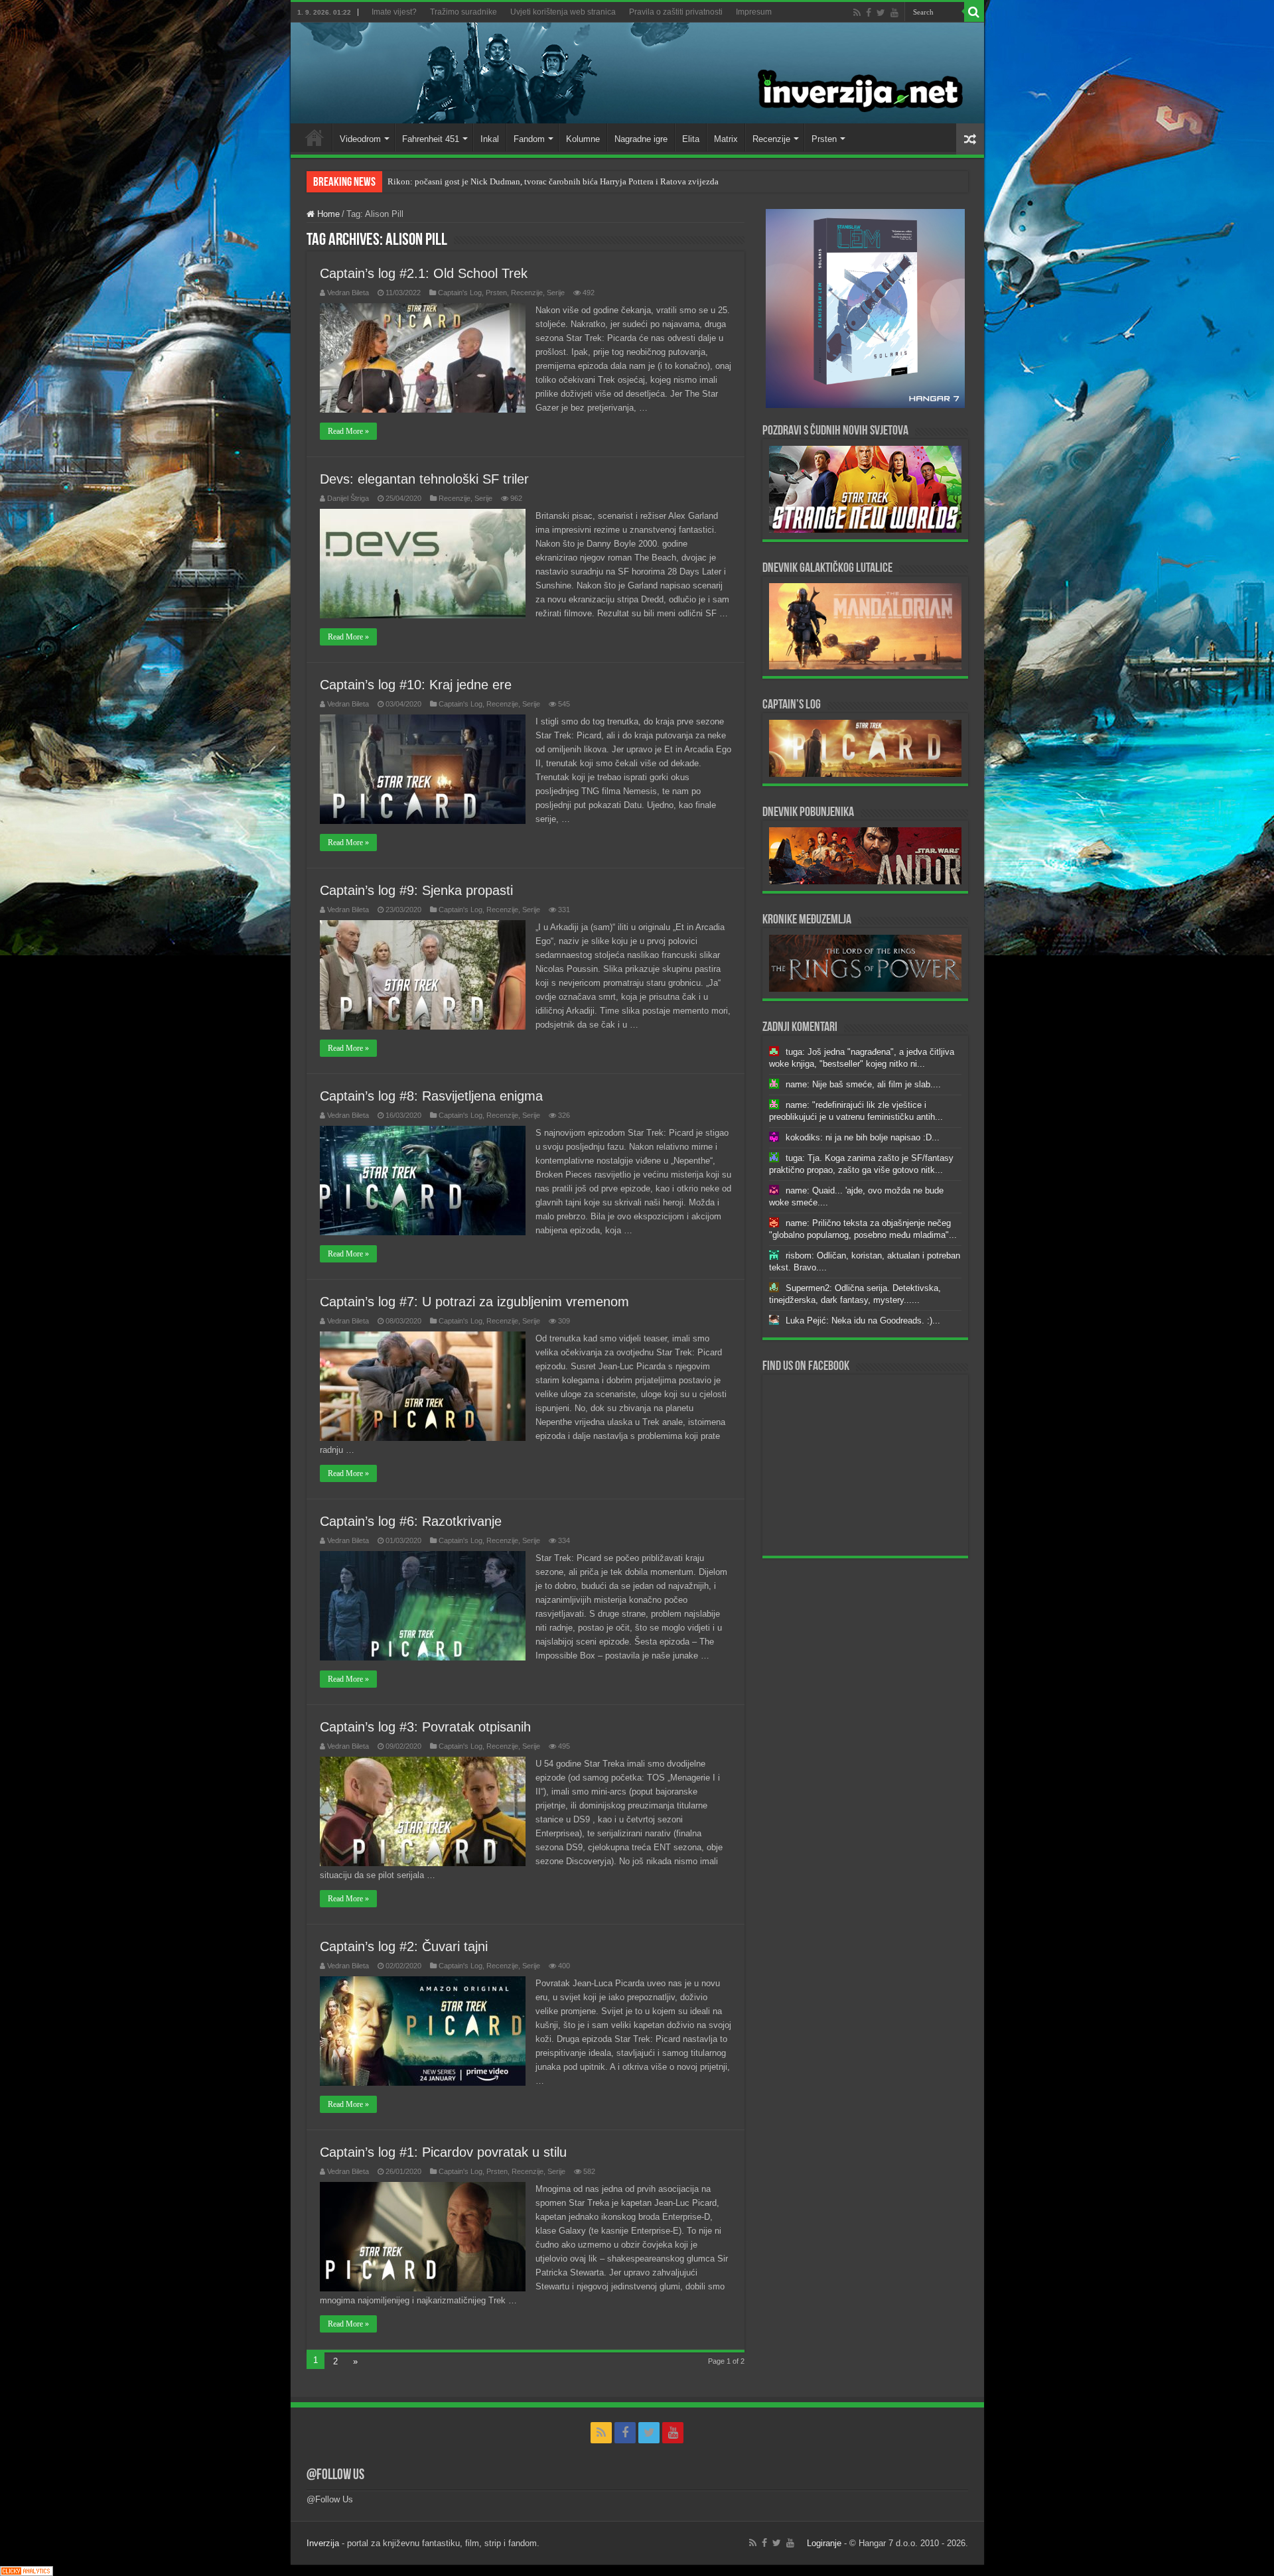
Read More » (348, 431)
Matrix (726, 139)
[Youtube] (894, 13)
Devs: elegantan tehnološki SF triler (424, 479)
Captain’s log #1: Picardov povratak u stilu (443, 2152)
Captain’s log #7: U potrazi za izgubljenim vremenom (474, 1302)
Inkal (490, 139)
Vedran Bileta (348, 293)
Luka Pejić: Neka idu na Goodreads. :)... (863, 1321)
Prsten (824, 139)
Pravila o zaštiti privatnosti (676, 12)
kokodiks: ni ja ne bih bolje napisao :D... (863, 1137)
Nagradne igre (641, 139)
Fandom (529, 139)
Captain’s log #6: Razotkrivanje (411, 1521)
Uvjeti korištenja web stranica (563, 12)
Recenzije (771, 139)
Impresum (754, 12)
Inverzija (323, 2543)
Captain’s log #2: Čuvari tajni (404, 1946)
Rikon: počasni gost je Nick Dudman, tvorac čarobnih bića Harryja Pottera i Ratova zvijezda (553, 181)
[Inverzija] (637, 73)
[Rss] (857, 13)
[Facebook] (869, 13)
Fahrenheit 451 (431, 139)
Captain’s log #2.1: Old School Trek (424, 273)
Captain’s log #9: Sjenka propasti (416, 890)
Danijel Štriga (348, 498)
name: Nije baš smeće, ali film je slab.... (863, 1084)
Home (315, 137)
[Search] (974, 12)
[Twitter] (881, 13)
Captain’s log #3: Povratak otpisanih (425, 1727)
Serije (556, 293)
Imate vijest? (394, 12)
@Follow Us (335, 2475)
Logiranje (824, 2543)
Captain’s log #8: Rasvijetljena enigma (431, 1096)
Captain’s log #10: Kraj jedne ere (416, 685)
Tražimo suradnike (463, 12)
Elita (691, 139)
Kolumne (583, 139)
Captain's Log (460, 293)
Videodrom (360, 139)
